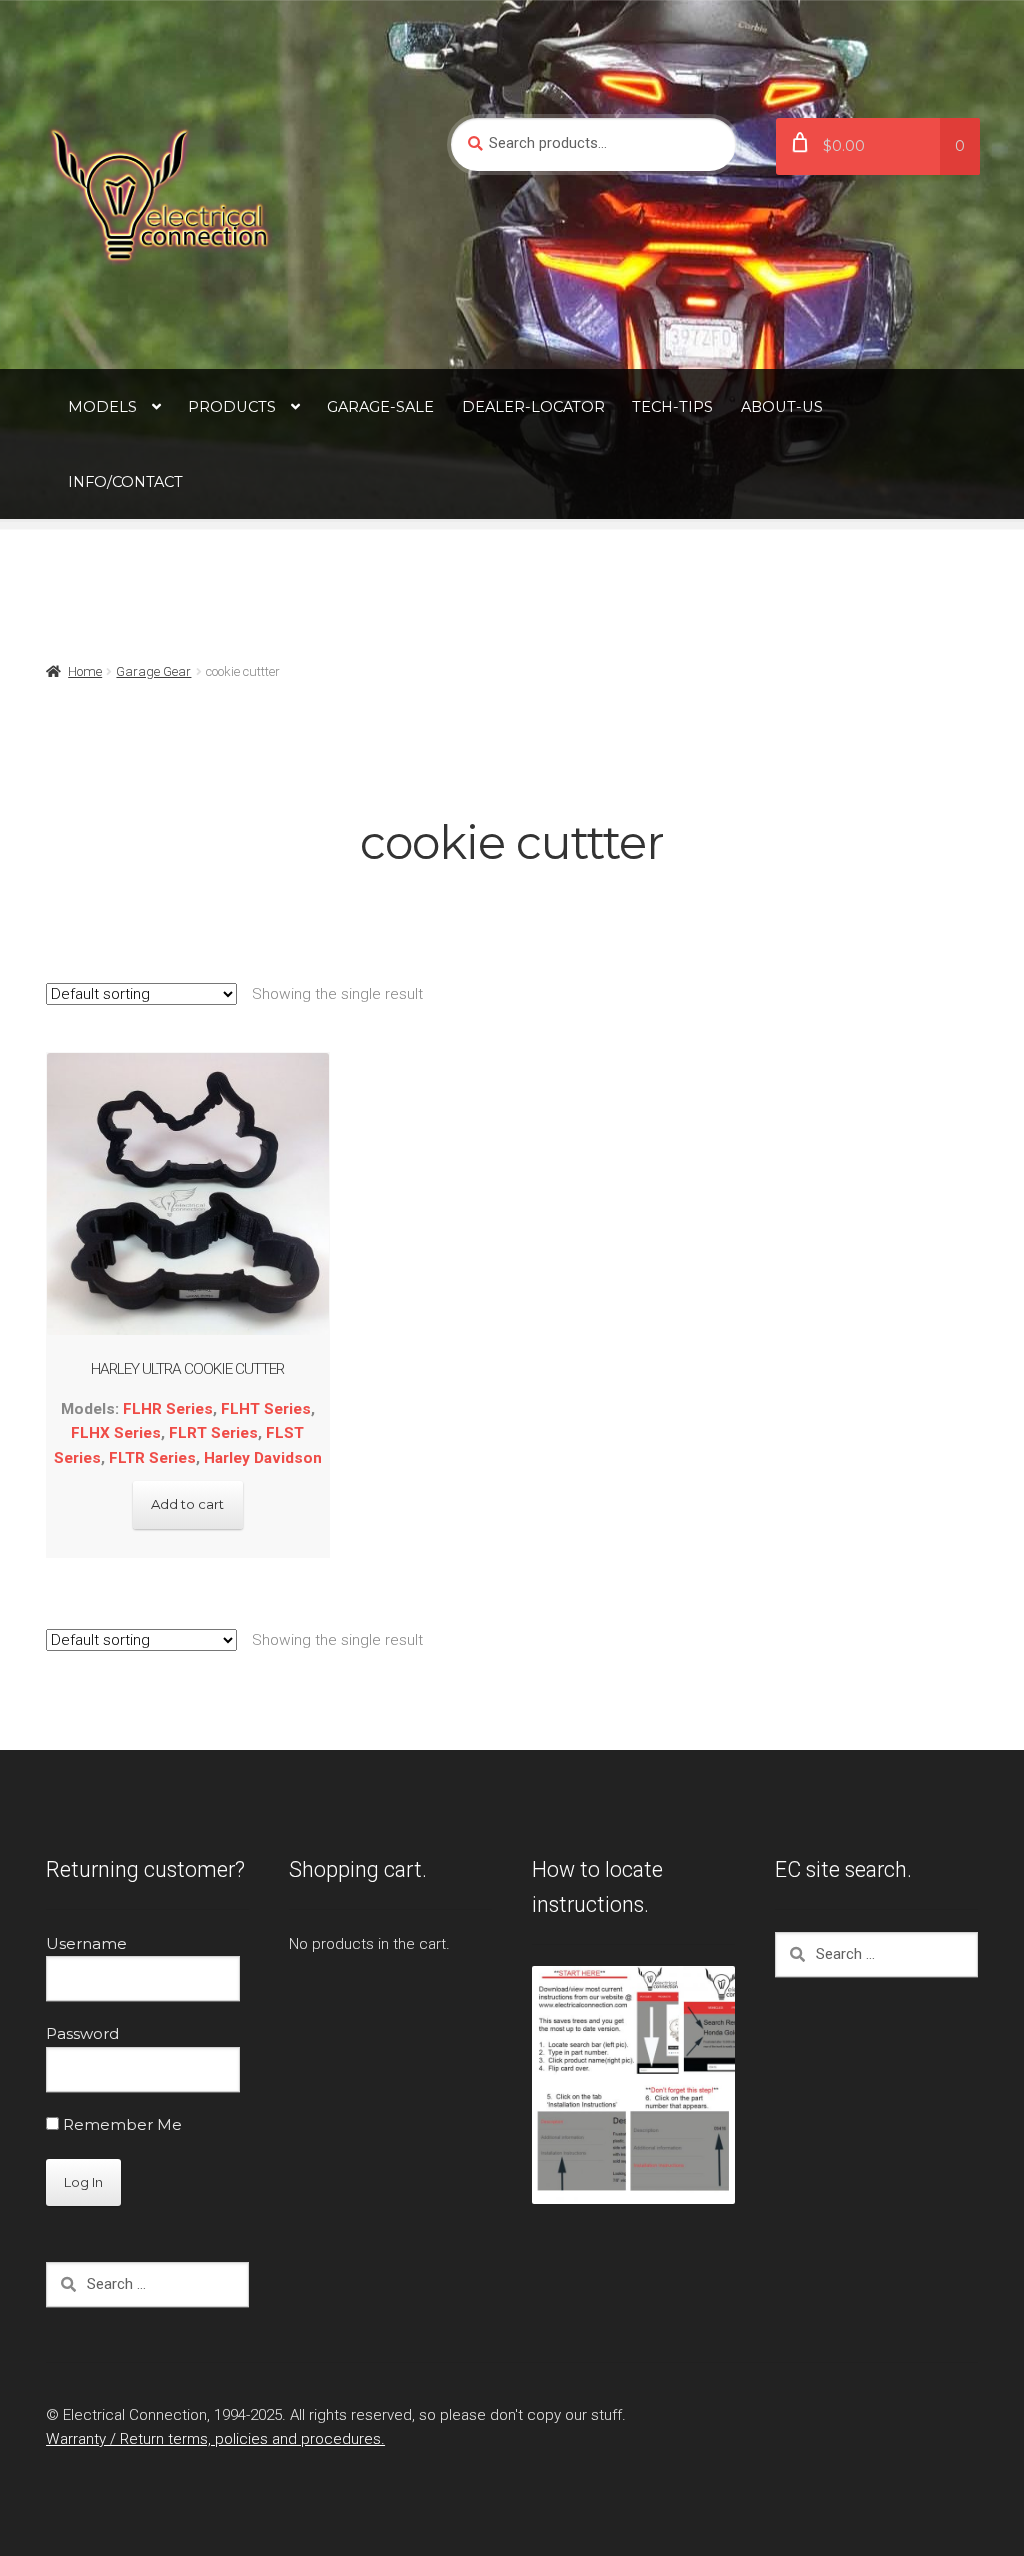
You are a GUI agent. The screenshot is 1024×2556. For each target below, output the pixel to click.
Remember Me (120, 2124)
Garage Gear (153, 671)
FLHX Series (116, 1433)
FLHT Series (266, 1409)
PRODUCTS (232, 407)
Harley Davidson (263, 1458)
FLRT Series (213, 1433)
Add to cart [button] (187, 1504)
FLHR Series (168, 1409)
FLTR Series (152, 1458)
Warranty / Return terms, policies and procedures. (215, 2439)
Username (86, 1943)
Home (85, 671)
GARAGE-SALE (380, 407)
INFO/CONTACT (125, 482)
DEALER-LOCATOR (533, 407)
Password (82, 2033)
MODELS (102, 407)
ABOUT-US (782, 407)
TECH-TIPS (672, 407)
